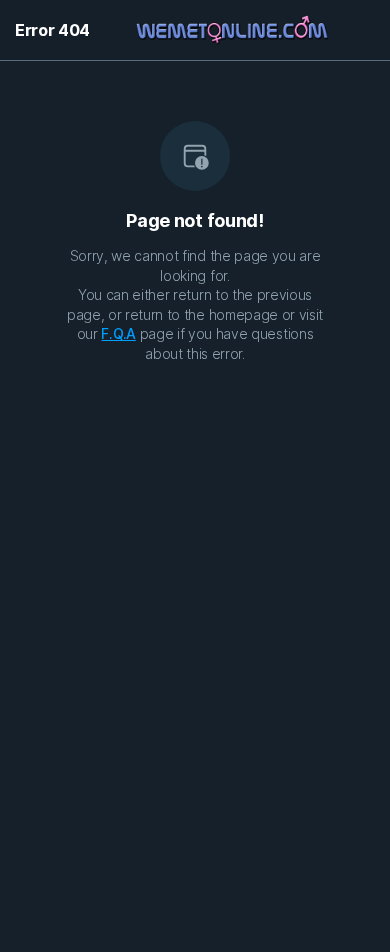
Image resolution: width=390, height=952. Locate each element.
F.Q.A (118, 333)
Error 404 (52, 30)
